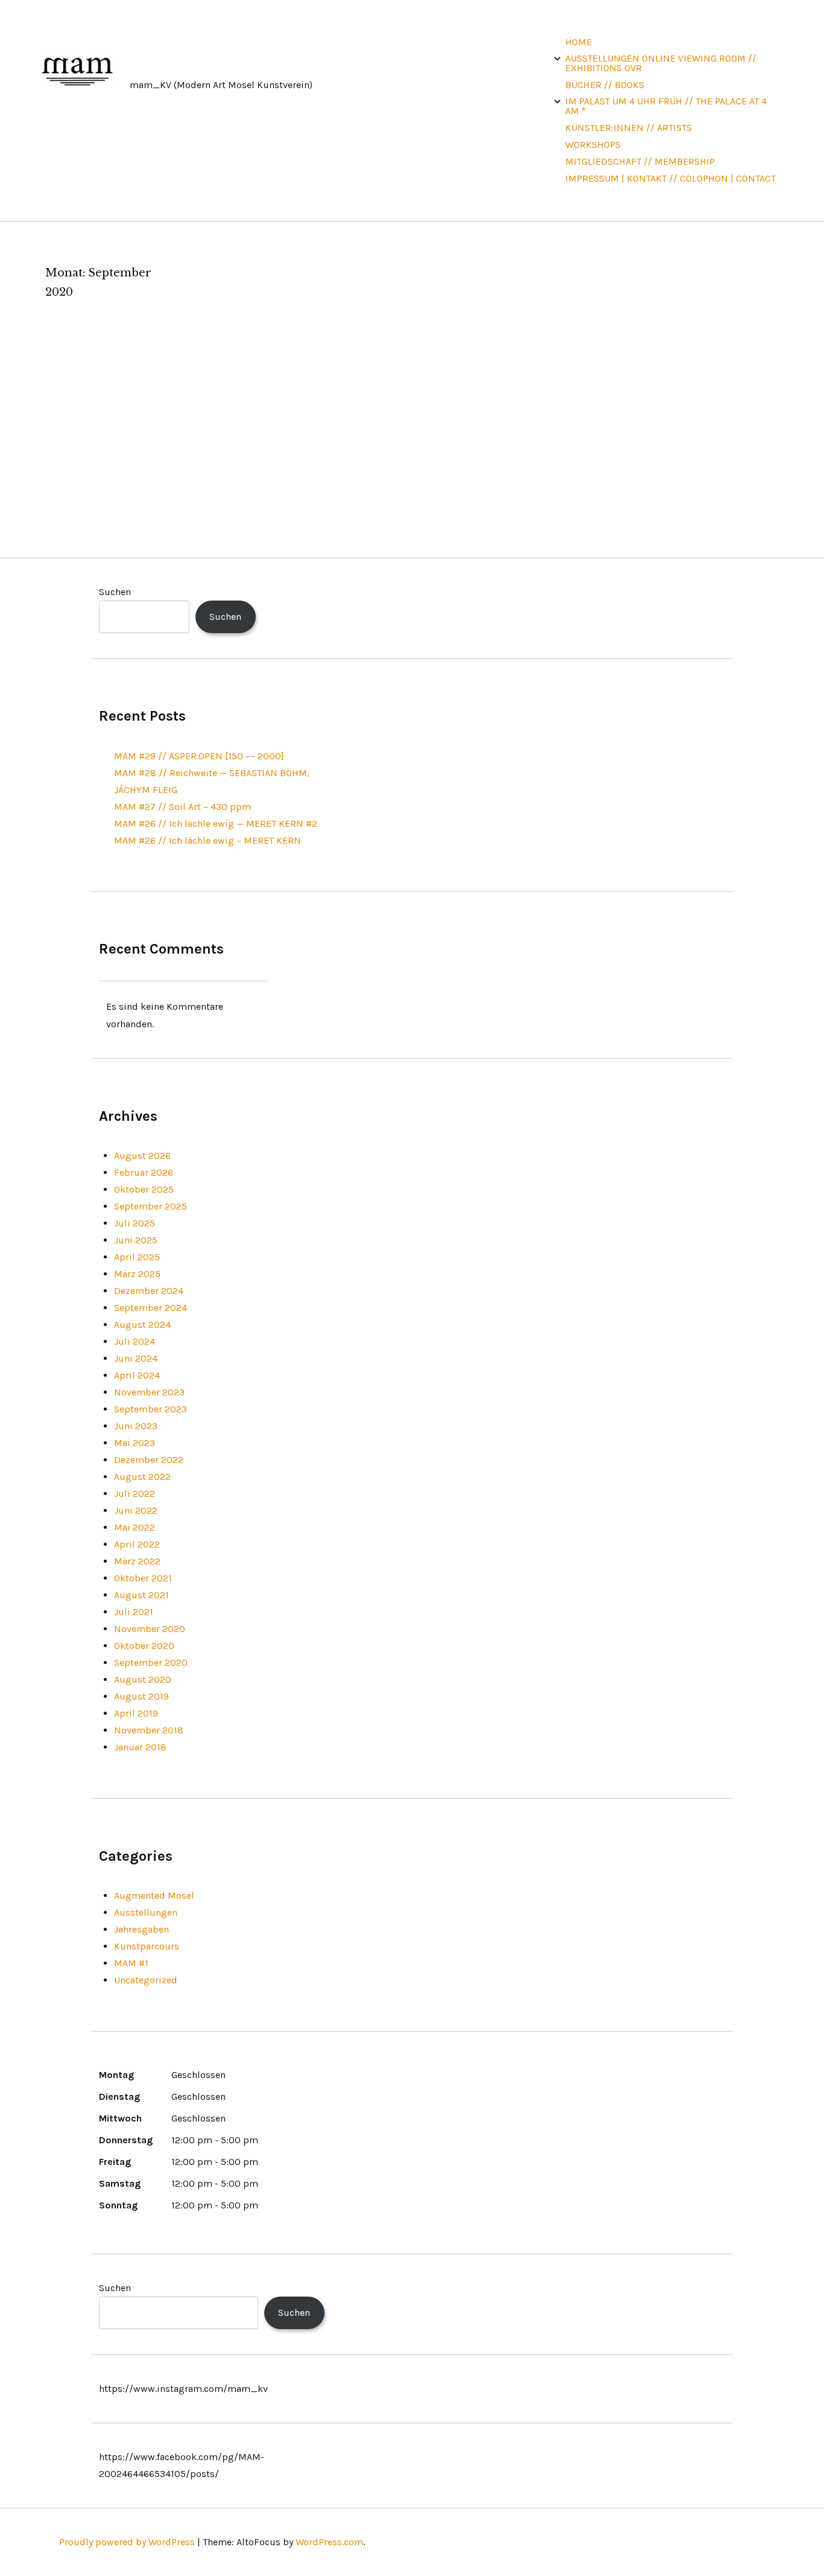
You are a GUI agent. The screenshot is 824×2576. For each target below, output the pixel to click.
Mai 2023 (135, 1443)
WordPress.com (329, 2542)
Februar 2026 (144, 1172)
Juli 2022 (135, 1494)
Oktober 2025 (144, 1189)
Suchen (115, 592)
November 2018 (149, 1730)
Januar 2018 (140, 1747)
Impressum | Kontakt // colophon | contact (670, 178)
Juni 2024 (136, 1358)
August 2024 (142, 1325)
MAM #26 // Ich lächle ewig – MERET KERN (208, 840)
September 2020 (151, 1663)
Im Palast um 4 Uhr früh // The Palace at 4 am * (666, 106)
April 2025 (137, 1257)
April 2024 (137, 1375)
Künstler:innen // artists (629, 128)
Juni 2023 (136, 1426)
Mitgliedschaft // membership (640, 161)
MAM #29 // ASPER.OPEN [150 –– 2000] (199, 756)
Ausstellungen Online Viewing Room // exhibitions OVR (661, 63)
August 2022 (142, 1477)
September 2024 (151, 1308)
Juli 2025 (135, 1223)
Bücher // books (605, 85)
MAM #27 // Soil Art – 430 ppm (182, 807)
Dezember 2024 (149, 1291)
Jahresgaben (141, 1929)
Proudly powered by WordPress (127, 2542)
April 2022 (137, 1544)
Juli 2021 (134, 1612)
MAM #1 (131, 1963)
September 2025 (151, 1206)
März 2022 (137, 1561)
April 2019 (136, 1713)
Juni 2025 (136, 1240)
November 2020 (150, 1629)
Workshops (593, 145)
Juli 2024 (135, 1341)
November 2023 (149, 1392)
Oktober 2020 (144, 1646)
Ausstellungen (146, 1912)
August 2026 (142, 1156)
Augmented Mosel (154, 1895)
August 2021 (141, 1595)
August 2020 (143, 1679)
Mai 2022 (135, 1527)
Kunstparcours (147, 1946)
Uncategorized (146, 1980)
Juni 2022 (136, 1510)
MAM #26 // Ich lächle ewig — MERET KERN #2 (216, 824)
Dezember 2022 (149, 1460)
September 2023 (151, 1409)
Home (578, 42)
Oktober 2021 (143, 1578)
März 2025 (137, 1274)
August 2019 (141, 1696)
